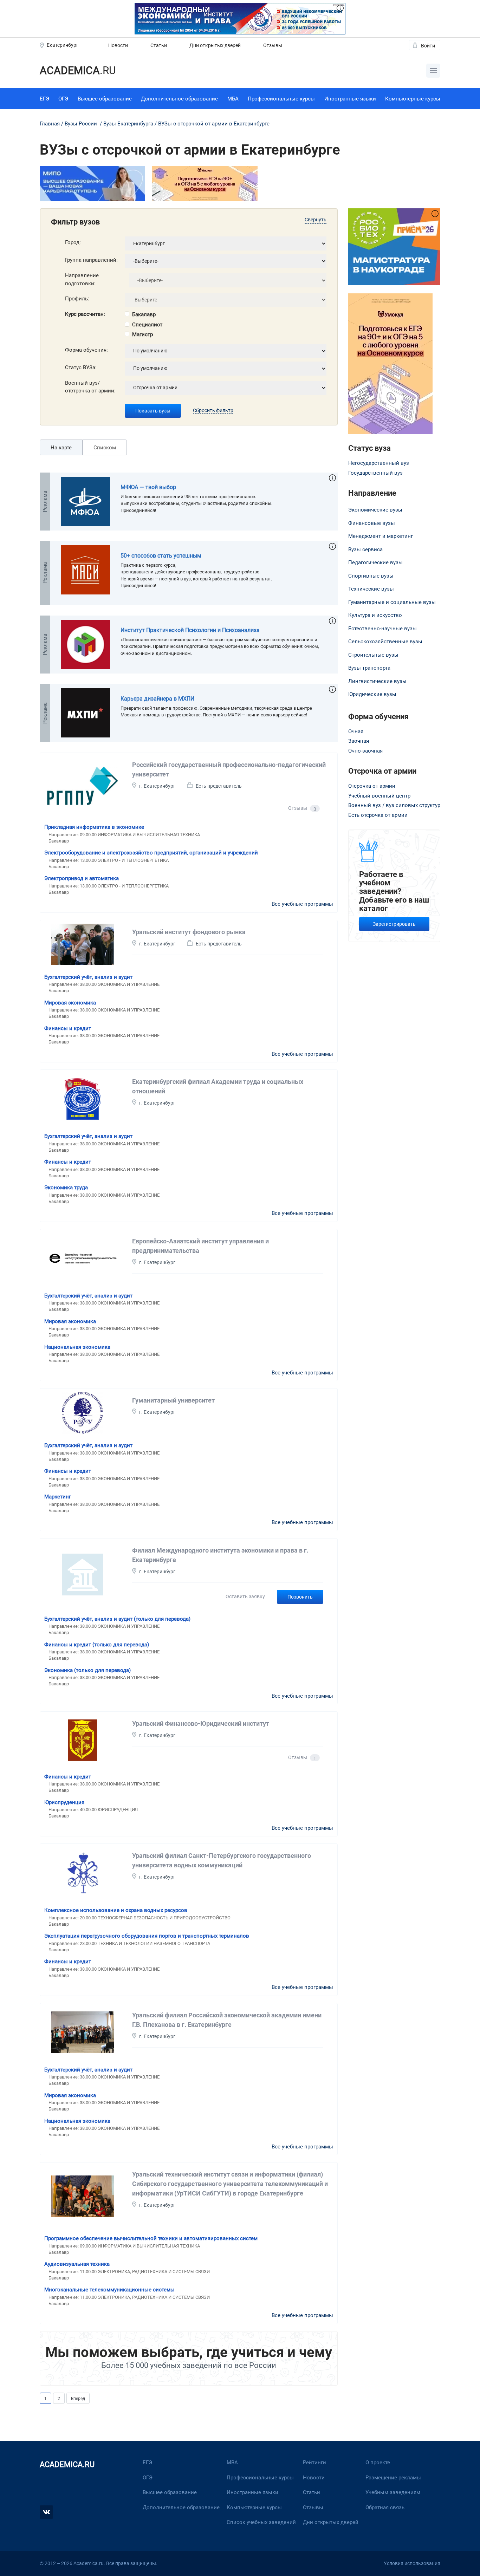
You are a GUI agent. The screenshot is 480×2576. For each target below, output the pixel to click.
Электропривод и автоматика (82, 878)
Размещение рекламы (393, 2478)
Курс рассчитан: (85, 314)
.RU (78, 70)
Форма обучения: (86, 350)
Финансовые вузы (372, 523)
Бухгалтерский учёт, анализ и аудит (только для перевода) (117, 1619)
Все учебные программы (302, 904)
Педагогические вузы (375, 562)
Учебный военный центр (379, 796)
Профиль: (77, 299)
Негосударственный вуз (379, 463)
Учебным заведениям (393, 2492)
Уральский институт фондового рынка (189, 932)
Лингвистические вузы (377, 681)
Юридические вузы (372, 694)
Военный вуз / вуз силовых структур (394, 805)
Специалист (147, 325)
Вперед (78, 2399)
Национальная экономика (77, 1347)
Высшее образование (105, 99)
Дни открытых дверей (215, 45)
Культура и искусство (375, 615)
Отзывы (273, 45)
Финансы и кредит (68, 1028)
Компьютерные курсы (413, 99)
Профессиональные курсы (281, 99)
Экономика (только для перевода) (87, 1670)
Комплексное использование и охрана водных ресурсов (116, 1910)
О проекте (378, 2463)
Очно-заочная (365, 751)
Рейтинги (314, 2463)
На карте (61, 448)
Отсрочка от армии (372, 786)
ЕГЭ (44, 99)
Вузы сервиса (365, 549)
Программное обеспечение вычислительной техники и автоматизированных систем (151, 2238)
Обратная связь (385, 2507)
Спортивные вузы (371, 576)
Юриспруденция (64, 1802)
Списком (105, 448)
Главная (50, 124)
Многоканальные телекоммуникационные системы (109, 2290)
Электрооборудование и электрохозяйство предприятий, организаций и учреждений (151, 853)
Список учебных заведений (261, 2522)
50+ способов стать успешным (161, 556)
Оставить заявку (245, 1596)
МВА (232, 2463)
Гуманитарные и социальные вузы (392, 602)
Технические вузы (371, 589)
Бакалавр (144, 314)
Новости (118, 45)
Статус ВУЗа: (81, 367)
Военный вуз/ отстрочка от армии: (90, 387)
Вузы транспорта (369, 668)
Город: (73, 242)
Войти (428, 46)
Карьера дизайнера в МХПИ (157, 699)
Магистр (142, 334)
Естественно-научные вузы (382, 629)
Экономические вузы (375, 510)
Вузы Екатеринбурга (128, 124)
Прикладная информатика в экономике (94, 827)
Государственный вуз (375, 473)
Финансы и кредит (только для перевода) (97, 1645)
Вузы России (81, 124)
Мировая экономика (70, 1003)
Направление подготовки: (82, 279)
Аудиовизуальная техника (77, 2264)
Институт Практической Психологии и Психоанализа (190, 630)
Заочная (359, 741)
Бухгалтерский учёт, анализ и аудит (88, 977)
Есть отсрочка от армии (378, 815)
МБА (233, 99)
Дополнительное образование (179, 99)
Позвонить (300, 1597)
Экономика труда (66, 1188)
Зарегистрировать (394, 924)
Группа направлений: (91, 260)
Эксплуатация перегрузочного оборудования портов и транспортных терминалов (147, 1936)
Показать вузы (153, 411)
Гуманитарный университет (173, 1400)
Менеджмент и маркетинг (381, 536)
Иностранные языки (350, 99)
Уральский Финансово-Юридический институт (201, 1723)
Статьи (159, 45)
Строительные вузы (373, 655)
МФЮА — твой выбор (148, 487)
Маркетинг (58, 1497)
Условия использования (412, 2563)
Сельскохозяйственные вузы (385, 642)
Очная (356, 731)
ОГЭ (63, 99)
